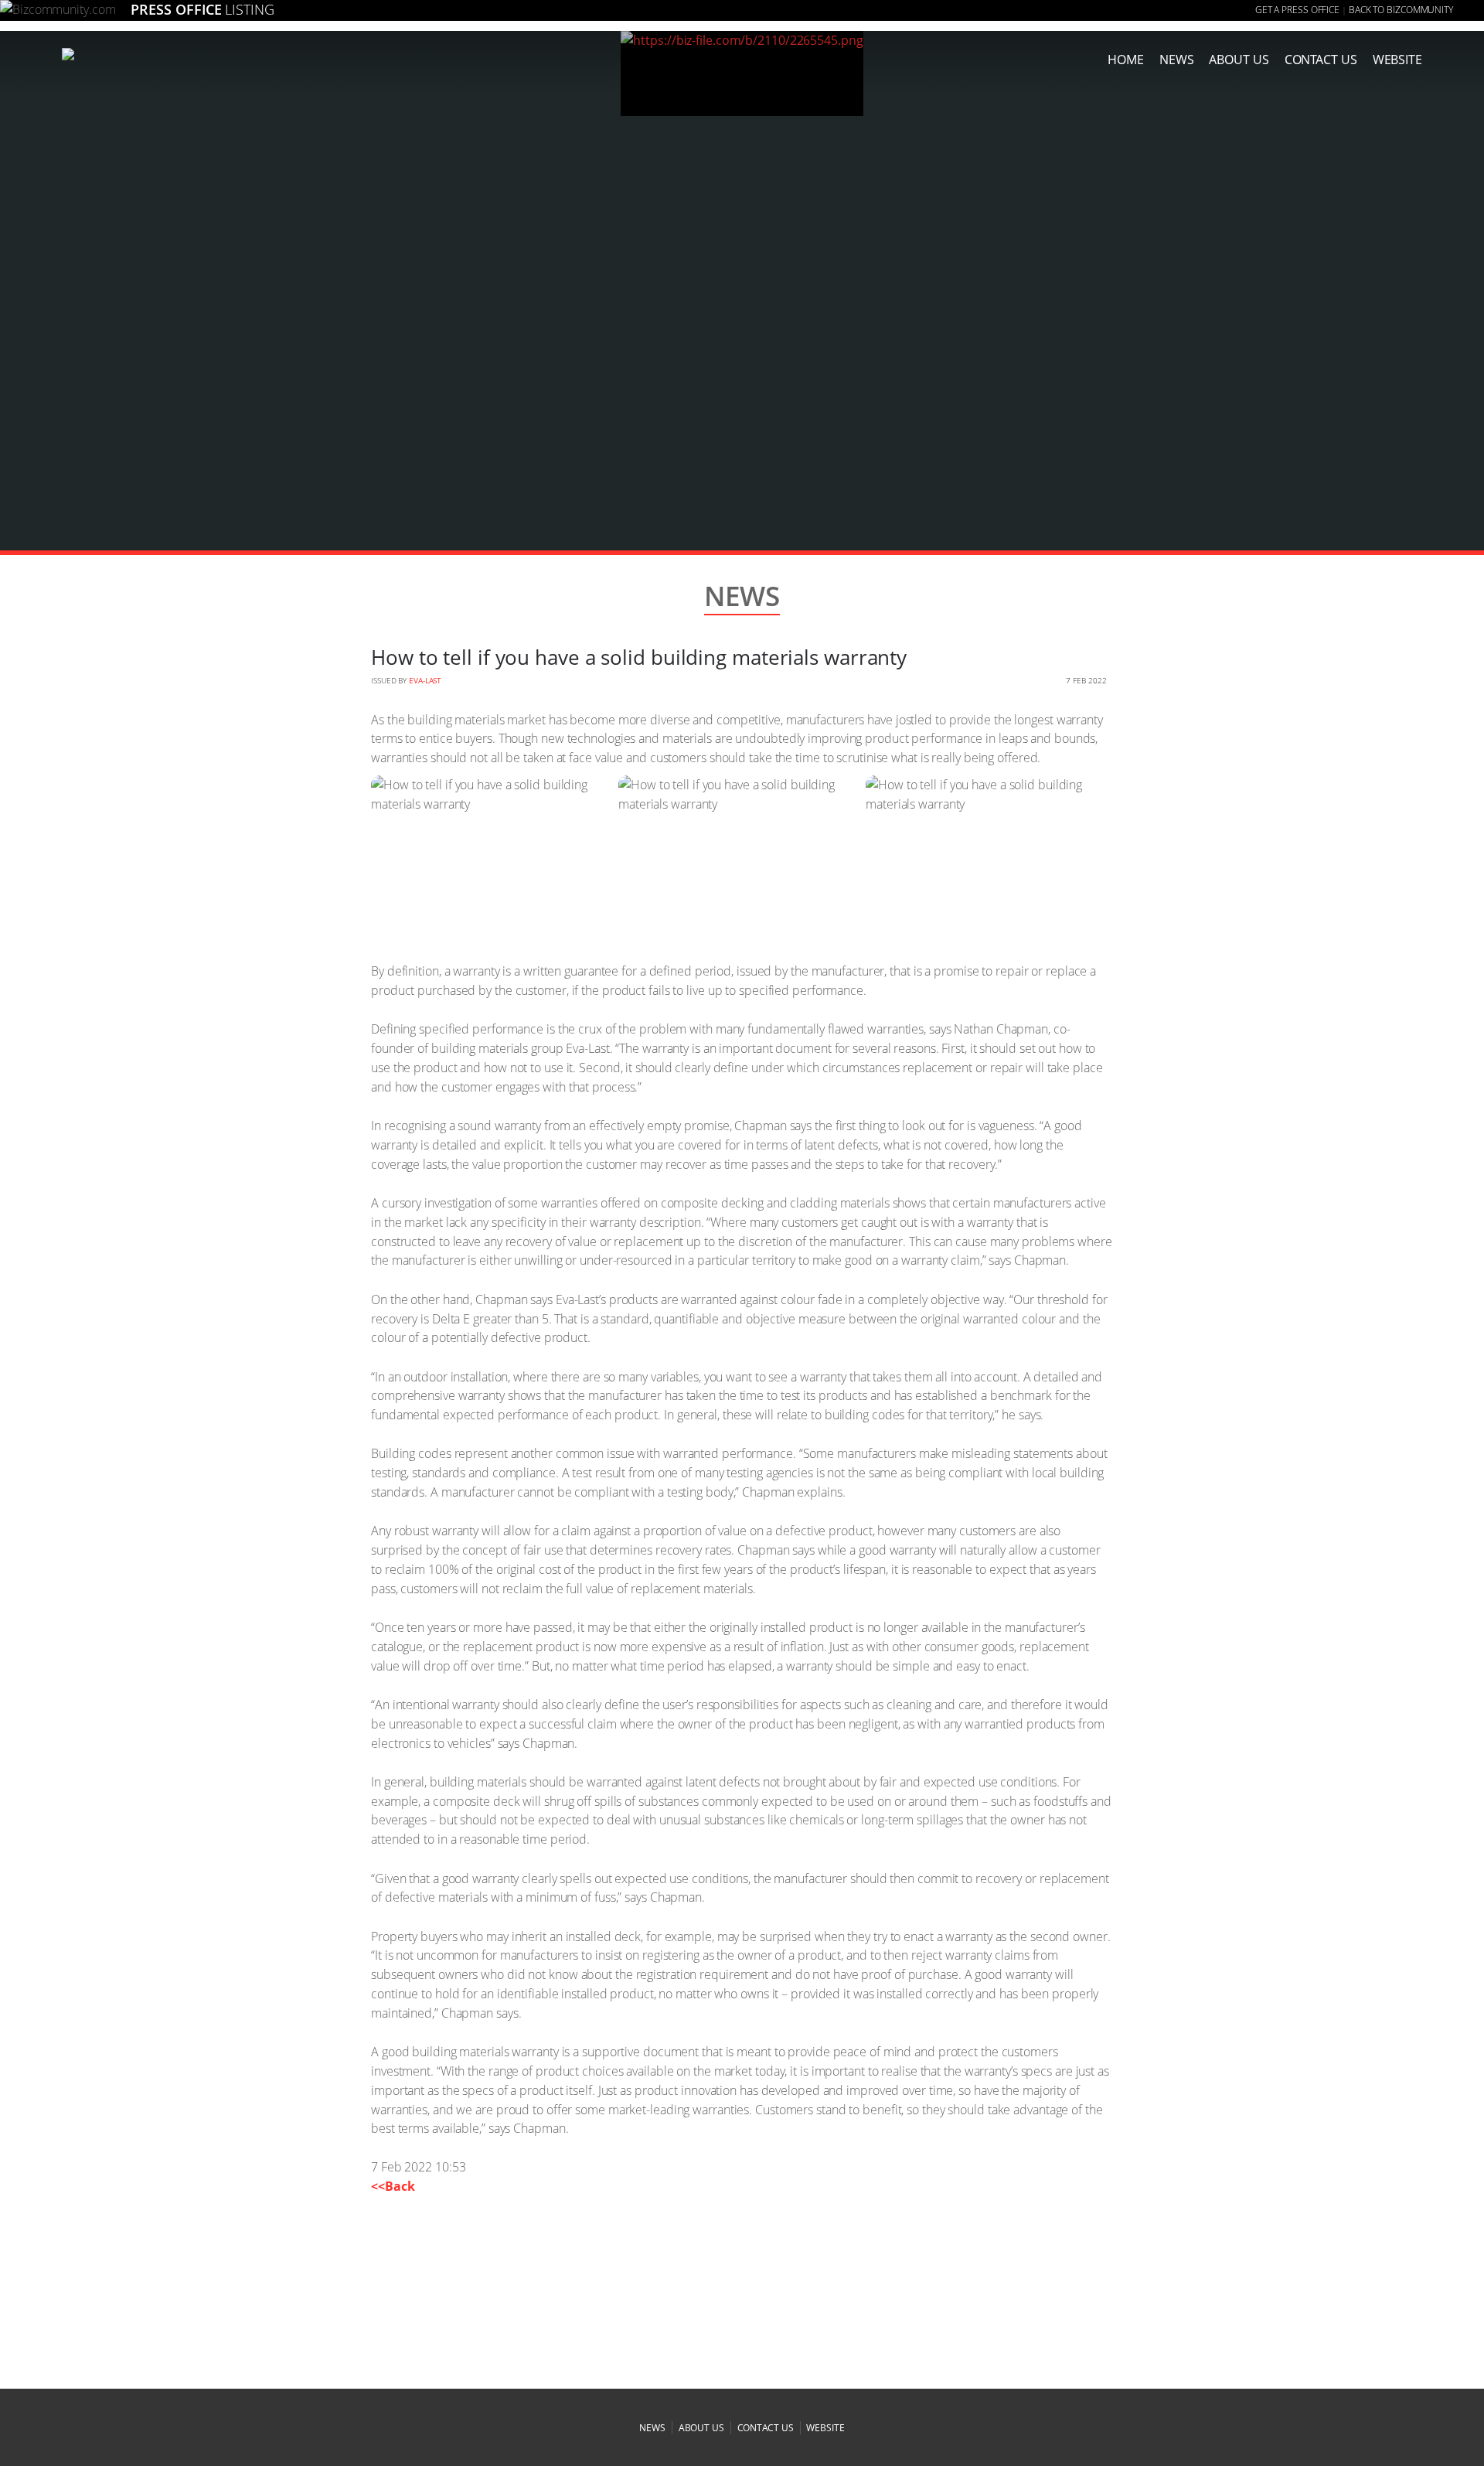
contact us (766, 2428)
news (1177, 60)
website (825, 2428)
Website (1397, 60)
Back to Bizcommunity (1401, 10)
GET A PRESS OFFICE (1297, 10)
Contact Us (1321, 60)
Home (1126, 60)
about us (1239, 60)
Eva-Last (425, 680)
